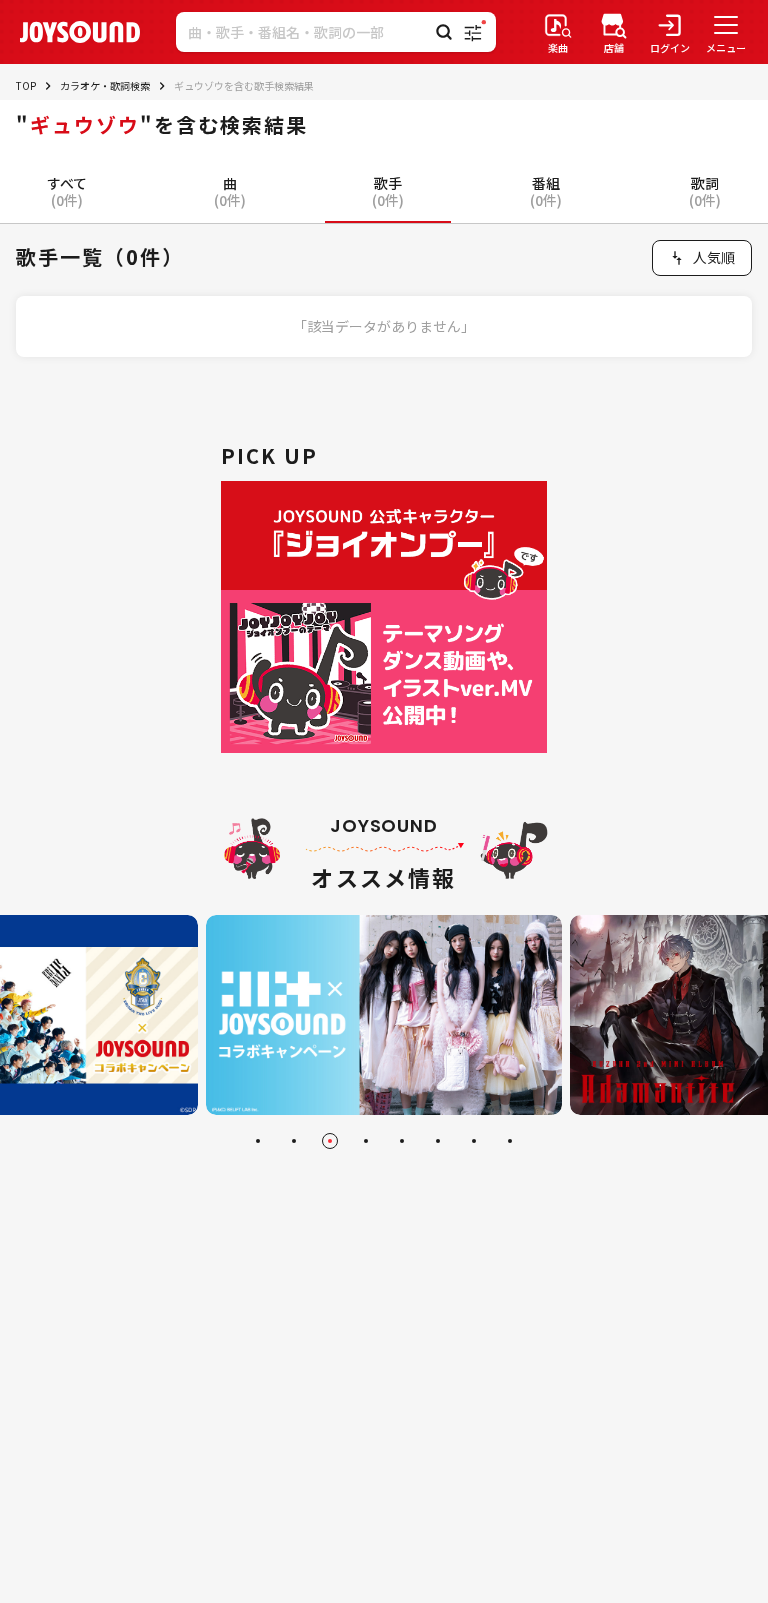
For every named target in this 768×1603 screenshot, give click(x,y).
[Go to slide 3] (330, 1141)
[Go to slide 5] (402, 1141)
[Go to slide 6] (438, 1141)
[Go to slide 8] (510, 1141)
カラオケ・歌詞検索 (105, 85)
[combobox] (702, 258)
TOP (26, 85)
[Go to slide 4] (366, 1141)
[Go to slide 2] (294, 1141)
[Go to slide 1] (258, 1141)
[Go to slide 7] (474, 1141)
